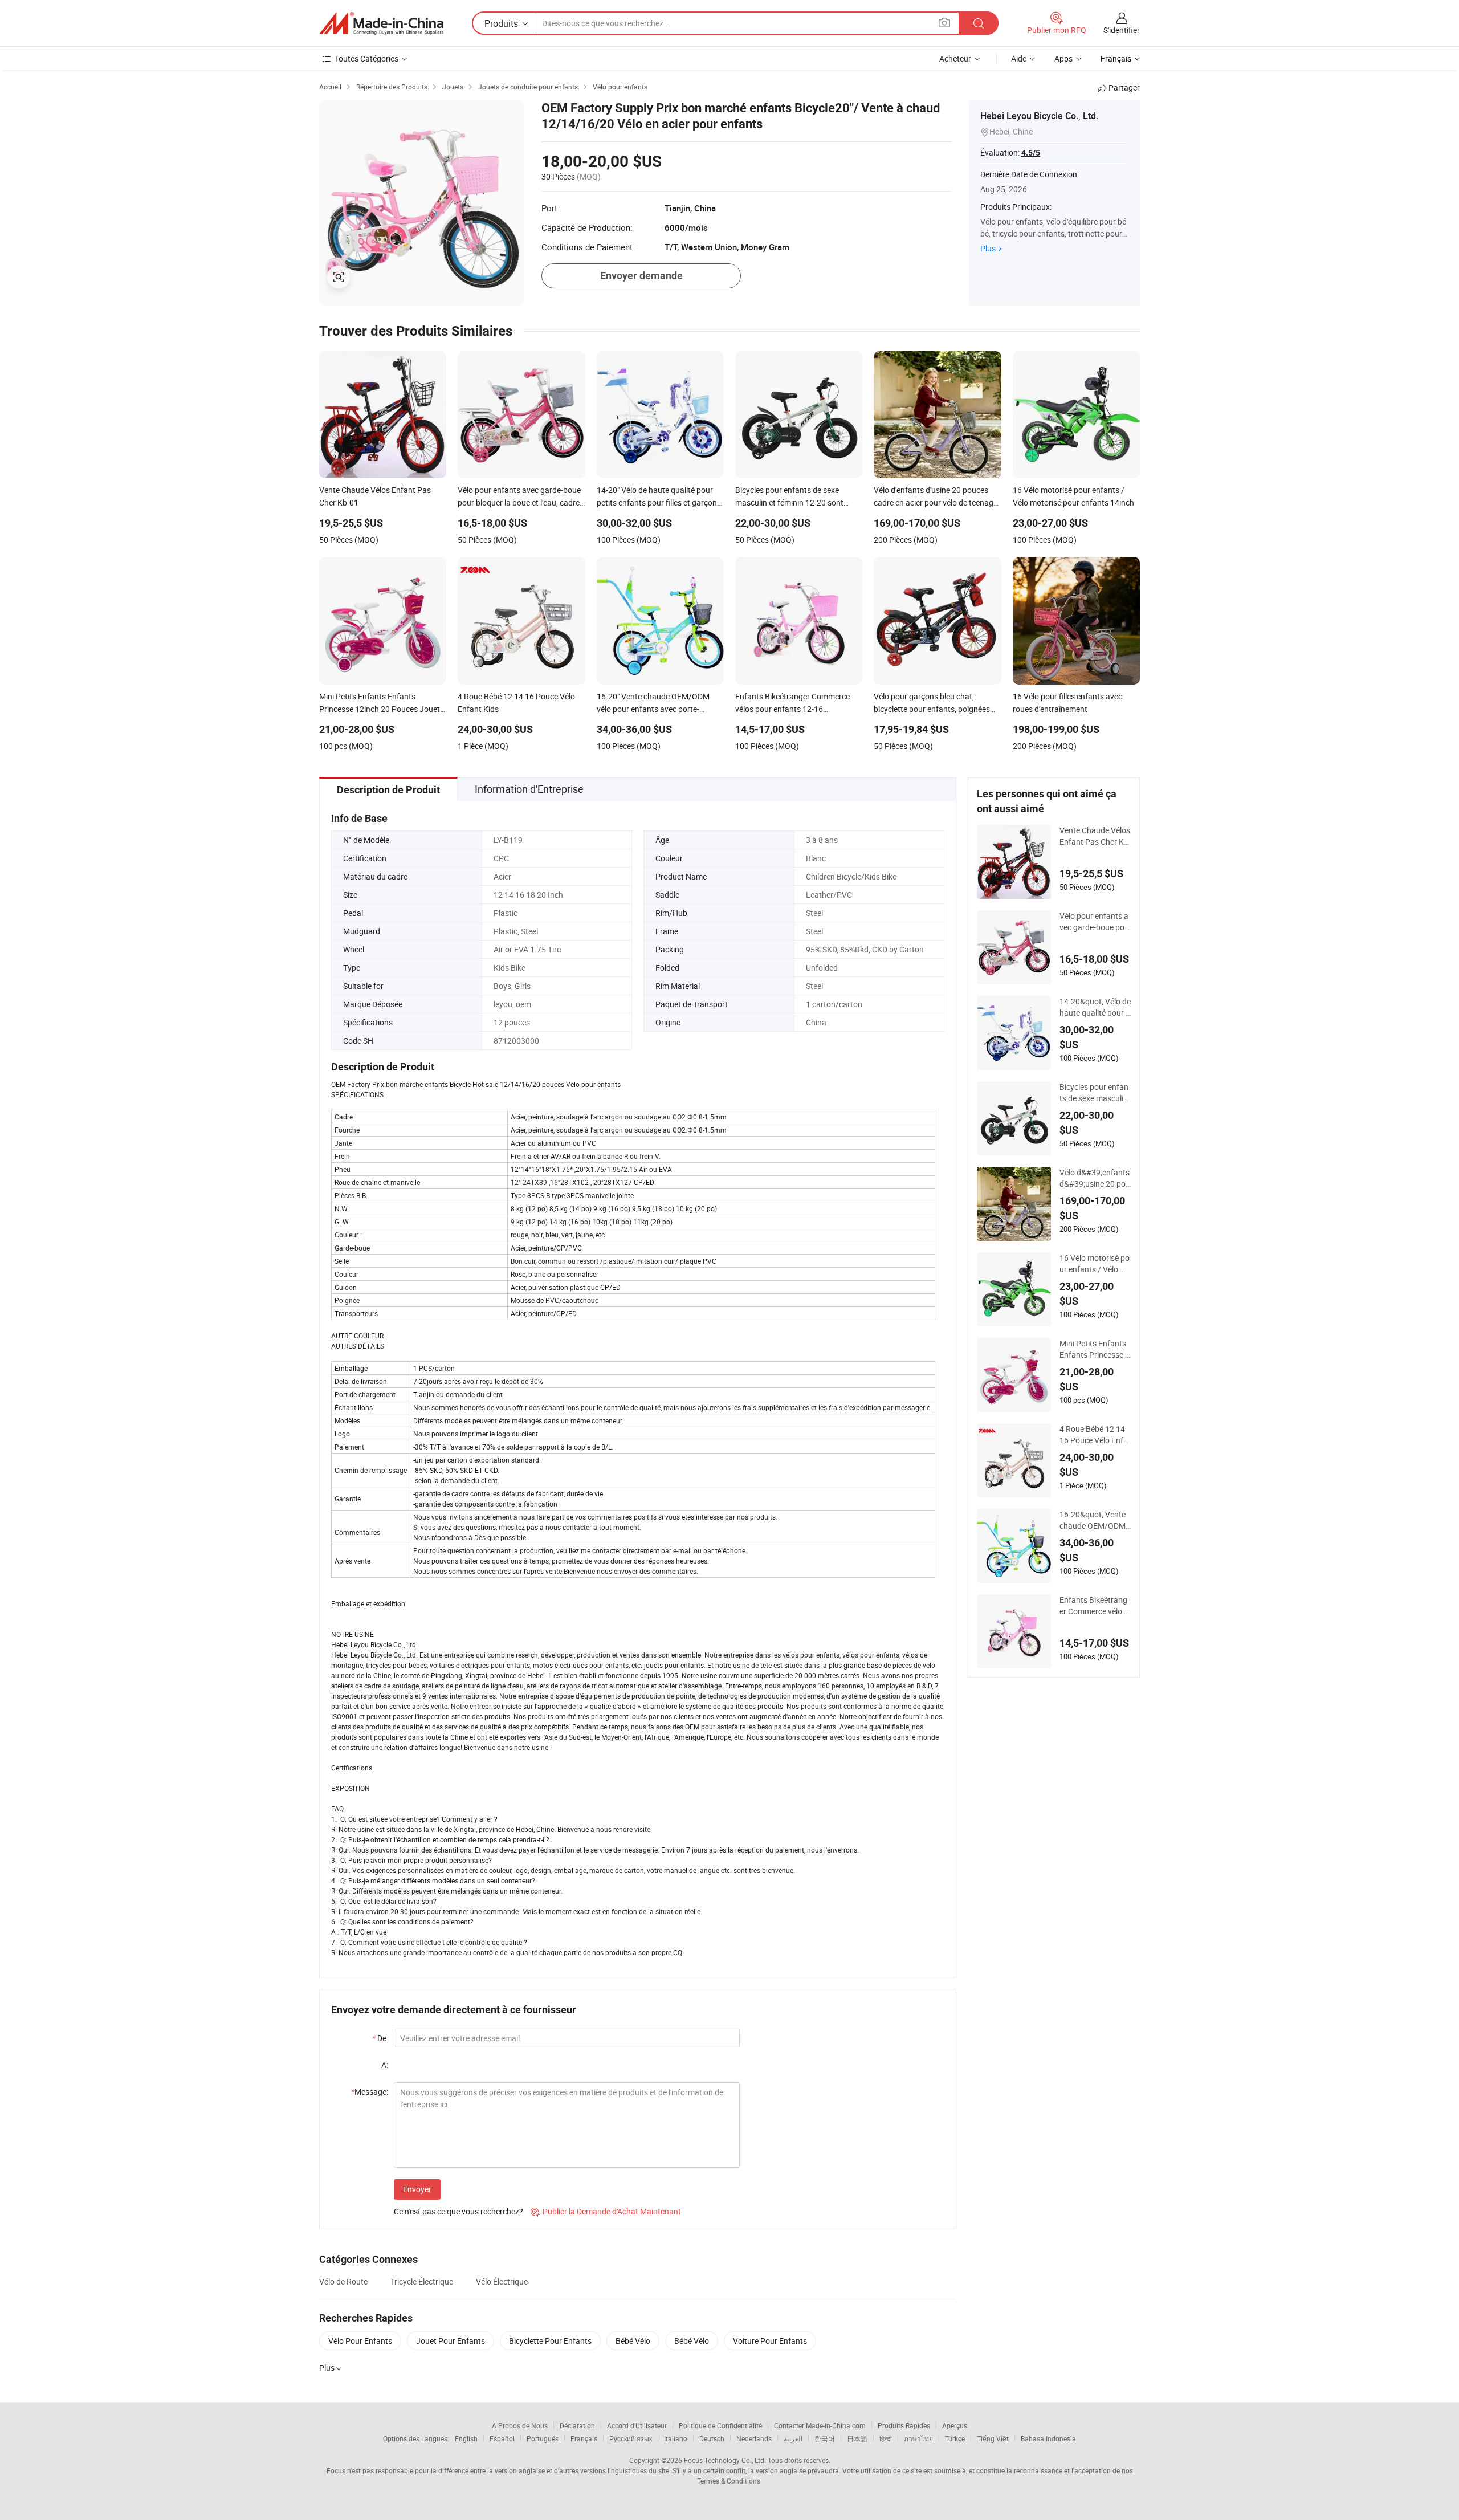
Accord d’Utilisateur (637, 2425)
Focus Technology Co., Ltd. (725, 2460)
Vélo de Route (343, 2281)
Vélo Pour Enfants (360, 2341)
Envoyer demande (641, 276)
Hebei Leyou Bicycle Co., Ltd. (1039, 116)
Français (584, 2438)
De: (380, 2038)
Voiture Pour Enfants (770, 2341)
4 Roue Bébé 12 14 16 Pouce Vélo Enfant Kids (1094, 1435)
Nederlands (754, 2438)
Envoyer (417, 2189)
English (466, 2438)
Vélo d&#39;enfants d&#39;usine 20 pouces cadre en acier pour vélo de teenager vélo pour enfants (1095, 1178)
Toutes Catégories (366, 58)
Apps (1063, 58)
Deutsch (712, 2438)
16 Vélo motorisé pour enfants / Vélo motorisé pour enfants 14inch (1095, 1264)
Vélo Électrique (502, 2281)
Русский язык (631, 2438)
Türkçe (955, 2438)
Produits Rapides (904, 2425)
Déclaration (577, 2425)
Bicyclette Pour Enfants (550, 2341)
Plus (988, 248)
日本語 (857, 2438)
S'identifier (1122, 30)
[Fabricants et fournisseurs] (381, 23)
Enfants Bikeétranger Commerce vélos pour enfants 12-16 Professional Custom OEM (1093, 1606)
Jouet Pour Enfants (451, 2341)
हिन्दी (886, 2438)
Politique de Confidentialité (720, 2425)
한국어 (825, 2438)
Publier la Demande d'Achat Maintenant (606, 2211)
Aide (1019, 58)
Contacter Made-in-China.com (820, 2425)
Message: (370, 2092)
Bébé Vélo (633, 2341)
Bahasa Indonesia (1048, 2438)
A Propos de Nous (520, 2425)
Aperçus (955, 2425)
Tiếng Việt (993, 2438)
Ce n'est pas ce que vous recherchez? (459, 2211)
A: (385, 2065)
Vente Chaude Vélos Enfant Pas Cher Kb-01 (1095, 836)
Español (502, 2438)
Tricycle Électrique (422, 2281)
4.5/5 (1031, 153)
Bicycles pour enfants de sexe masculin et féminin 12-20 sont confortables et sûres (1094, 1093)
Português (543, 2438)
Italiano (676, 2438)
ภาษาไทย (918, 2438)
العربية (793, 2438)
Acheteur (955, 58)
